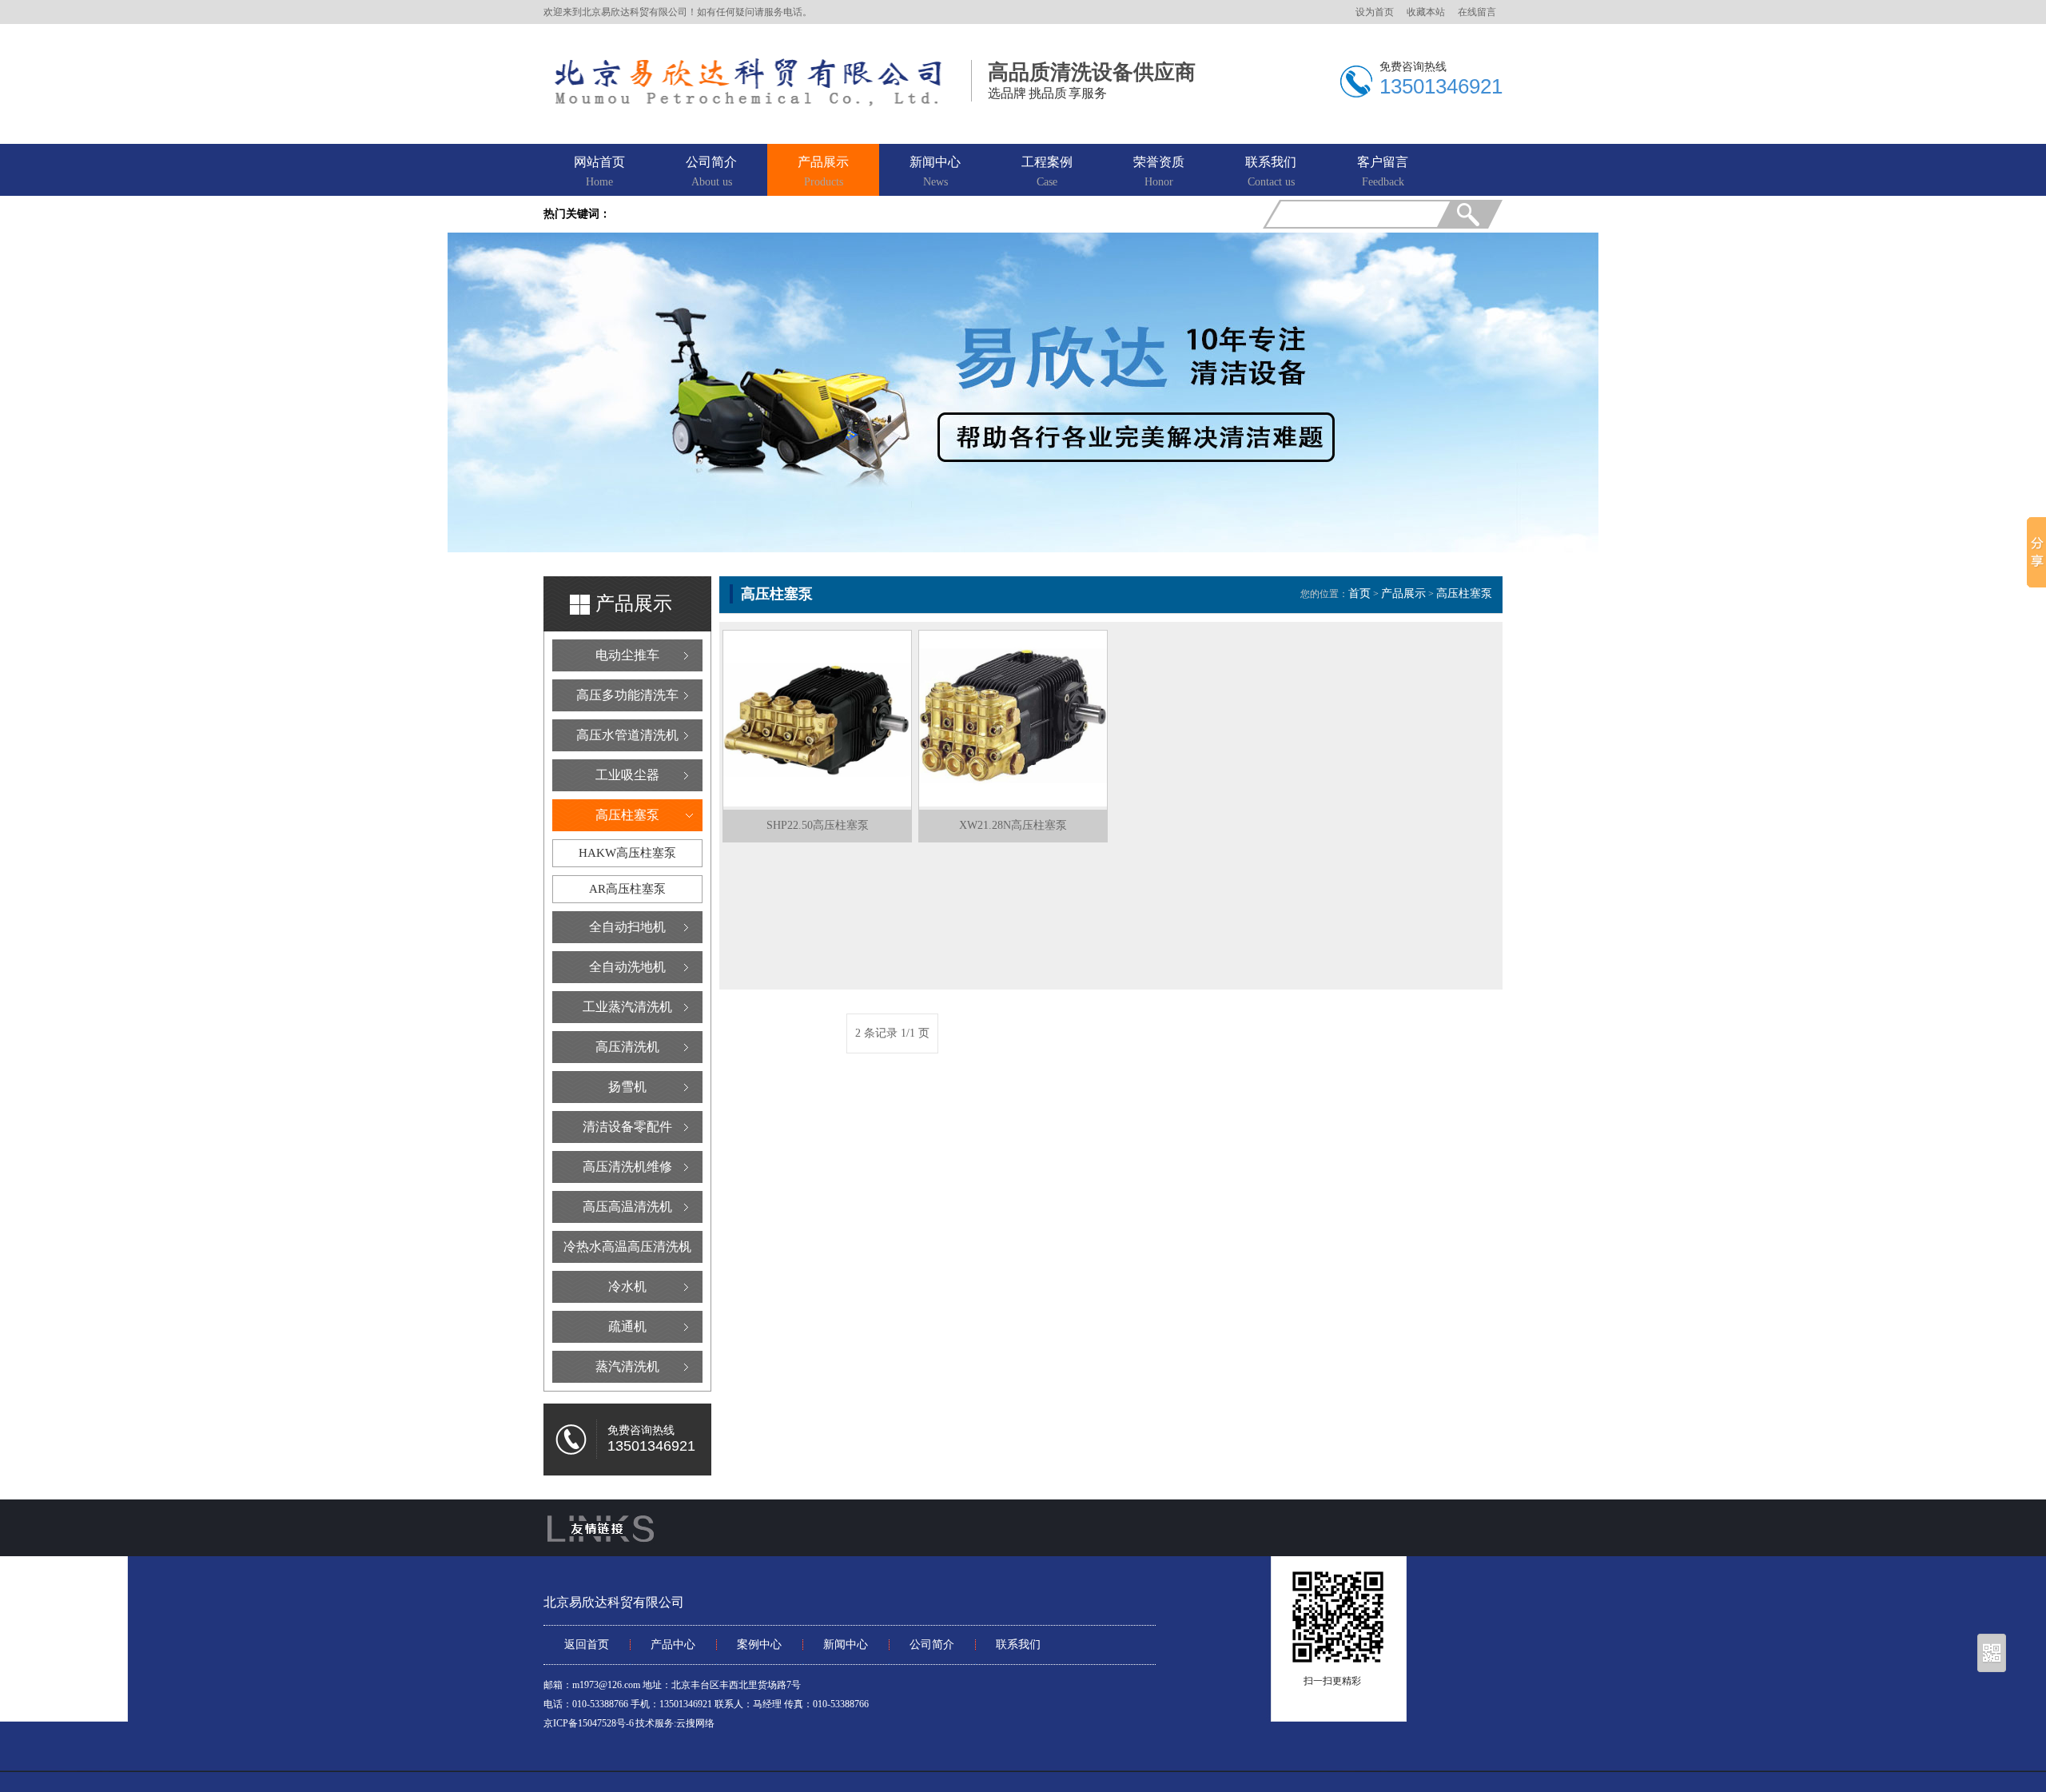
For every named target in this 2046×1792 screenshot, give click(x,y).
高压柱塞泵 (627, 815)
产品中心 (673, 1645)
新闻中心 (935, 171)
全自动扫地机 (627, 927)
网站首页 (599, 171)
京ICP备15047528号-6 (589, 1723)
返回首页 (587, 1645)
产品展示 (823, 171)
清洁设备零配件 (627, 1127)
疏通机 (627, 1326)
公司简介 (711, 171)
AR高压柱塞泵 (627, 889)
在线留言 (1477, 12)
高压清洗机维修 (627, 1167)
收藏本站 (1426, 12)
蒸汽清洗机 (627, 1366)
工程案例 (1047, 171)
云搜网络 (695, 1723)
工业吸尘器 (627, 775)
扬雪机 (627, 1087)
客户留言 (1383, 171)
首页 (1359, 593)
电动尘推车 (627, 655)
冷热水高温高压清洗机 (627, 1246)
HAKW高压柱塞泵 (627, 853)
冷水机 (627, 1286)
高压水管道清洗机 (627, 735)
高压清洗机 (627, 1047)
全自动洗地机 (627, 967)
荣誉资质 (1159, 171)
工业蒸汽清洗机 (627, 1007)
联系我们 (1271, 171)
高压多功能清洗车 (627, 695)
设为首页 (1375, 12)
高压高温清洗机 (627, 1207)
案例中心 (759, 1645)
